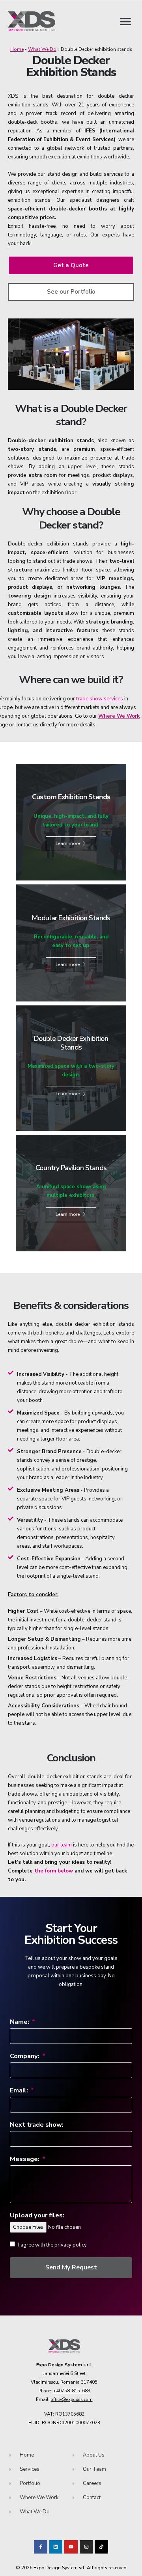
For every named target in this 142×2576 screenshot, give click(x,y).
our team (62, 1845)
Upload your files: (37, 2215)
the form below (54, 1871)
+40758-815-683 (72, 2391)
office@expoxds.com (72, 2399)
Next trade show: (37, 2125)
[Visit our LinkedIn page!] (56, 2547)
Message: (25, 2159)
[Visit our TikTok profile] (86, 2547)
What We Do (42, 49)
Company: (25, 2056)
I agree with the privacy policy (52, 2245)
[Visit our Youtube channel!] (71, 2547)
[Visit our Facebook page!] (41, 2547)
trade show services (100, 699)
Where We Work (119, 716)
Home (17, 49)
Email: (20, 2090)
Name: (20, 2022)
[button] (125, 21)
